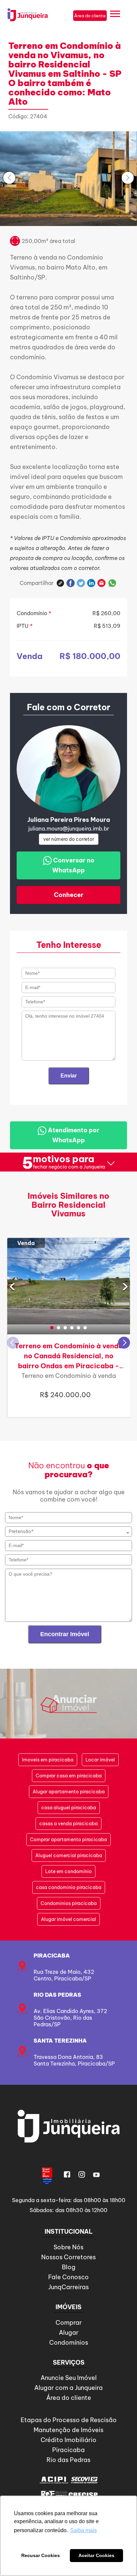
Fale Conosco (68, 2277)
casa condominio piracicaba (69, 1887)
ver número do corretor (69, 839)
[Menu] (115, 15)
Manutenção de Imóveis (68, 2430)
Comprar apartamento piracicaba (68, 1840)
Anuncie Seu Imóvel (69, 2378)
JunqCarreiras (68, 2287)
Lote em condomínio (68, 1871)
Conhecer (69, 895)
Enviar (69, 1076)
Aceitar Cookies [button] (96, 2555)
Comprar (69, 2323)
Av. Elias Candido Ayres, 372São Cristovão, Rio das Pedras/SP (70, 2018)
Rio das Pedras (57, 1995)
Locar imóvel (100, 1760)
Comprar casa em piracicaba (69, 1776)
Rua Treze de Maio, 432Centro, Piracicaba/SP (64, 1975)
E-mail (102, 583)
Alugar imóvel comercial (68, 1919)
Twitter (81, 583)
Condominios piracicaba (69, 1903)
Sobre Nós (68, 2247)
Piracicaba (52, 1956)
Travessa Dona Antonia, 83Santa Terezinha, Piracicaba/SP (74, 2060)
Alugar (69, 2333)
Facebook (71, 583)
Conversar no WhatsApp (73, 865)
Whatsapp (112, 583)
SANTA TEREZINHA (60, 2041)
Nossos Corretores (68, 2257)
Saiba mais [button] (83, 2530)
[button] (52, 1328)
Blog (69, 2267)
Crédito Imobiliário (68, 2440)
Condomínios (69, 2343)
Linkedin (91, 583)
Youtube (96, 2175)
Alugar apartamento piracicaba (69, 1792)
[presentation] (9, 178)
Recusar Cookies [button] (41, 2555)
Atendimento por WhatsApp (73, 1135)
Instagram (82, 2175)
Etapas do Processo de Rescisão (69, 2420)
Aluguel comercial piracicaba (69, 1855)
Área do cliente (69, 2398)
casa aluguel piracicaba (69, 1808)
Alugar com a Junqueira (68, 2388)
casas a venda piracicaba (68, 1824)
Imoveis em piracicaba (48, 1760)
